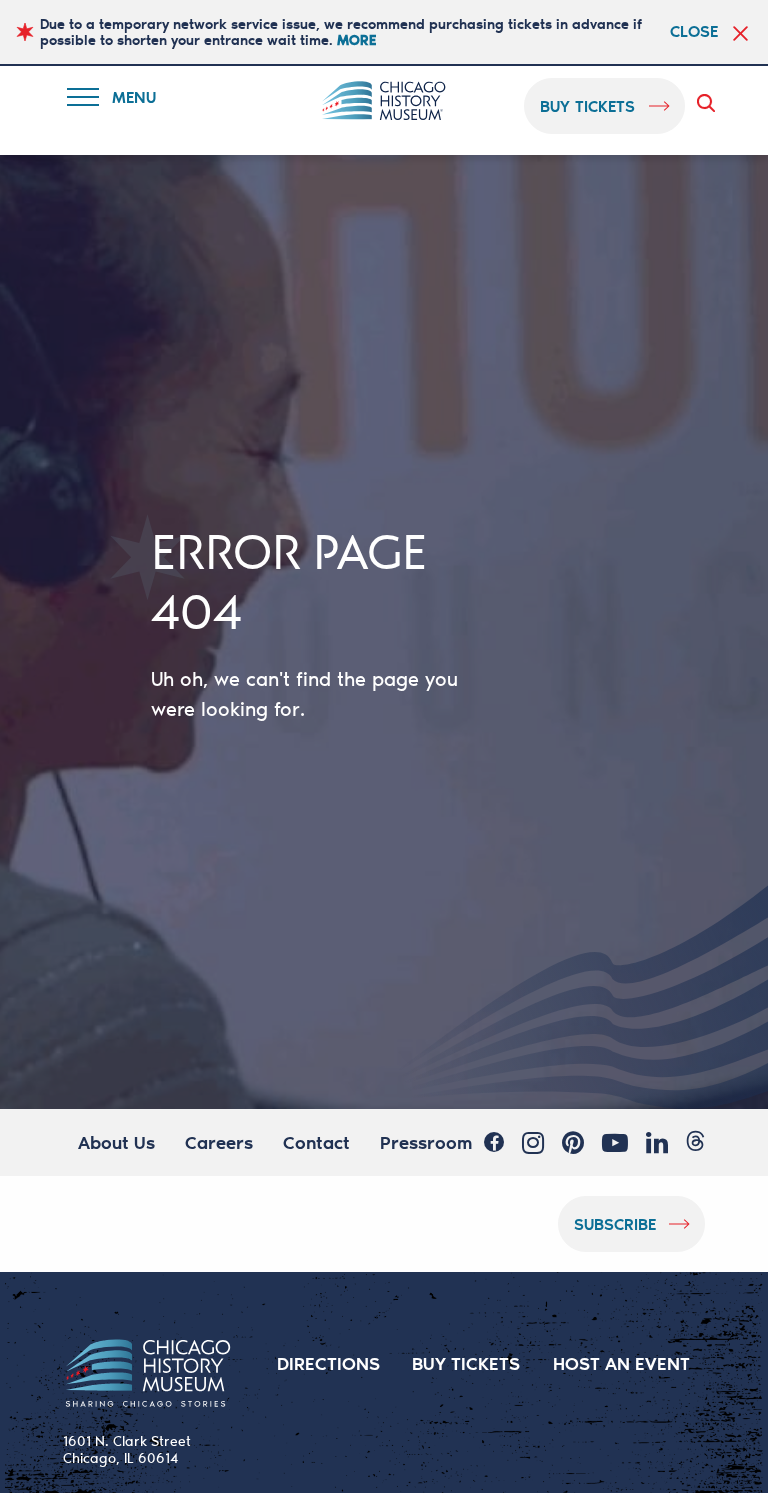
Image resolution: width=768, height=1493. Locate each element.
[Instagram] (533, 1143)
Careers (219, 1142)
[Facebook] (494, 1142)
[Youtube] (615, 1143)
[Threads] (695, 1141)
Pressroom (426, 1142)
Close (694, 31)
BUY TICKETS (466, 1363)
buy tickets (587, 105)
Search (710, 103)
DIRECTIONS (328, 1363)
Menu (124, 100)
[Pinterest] (573, 1143)
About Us (116, 1142)
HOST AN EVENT (621, 1363)
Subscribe (615, 1223)
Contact (316, 1142)
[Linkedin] (657, 1143)
